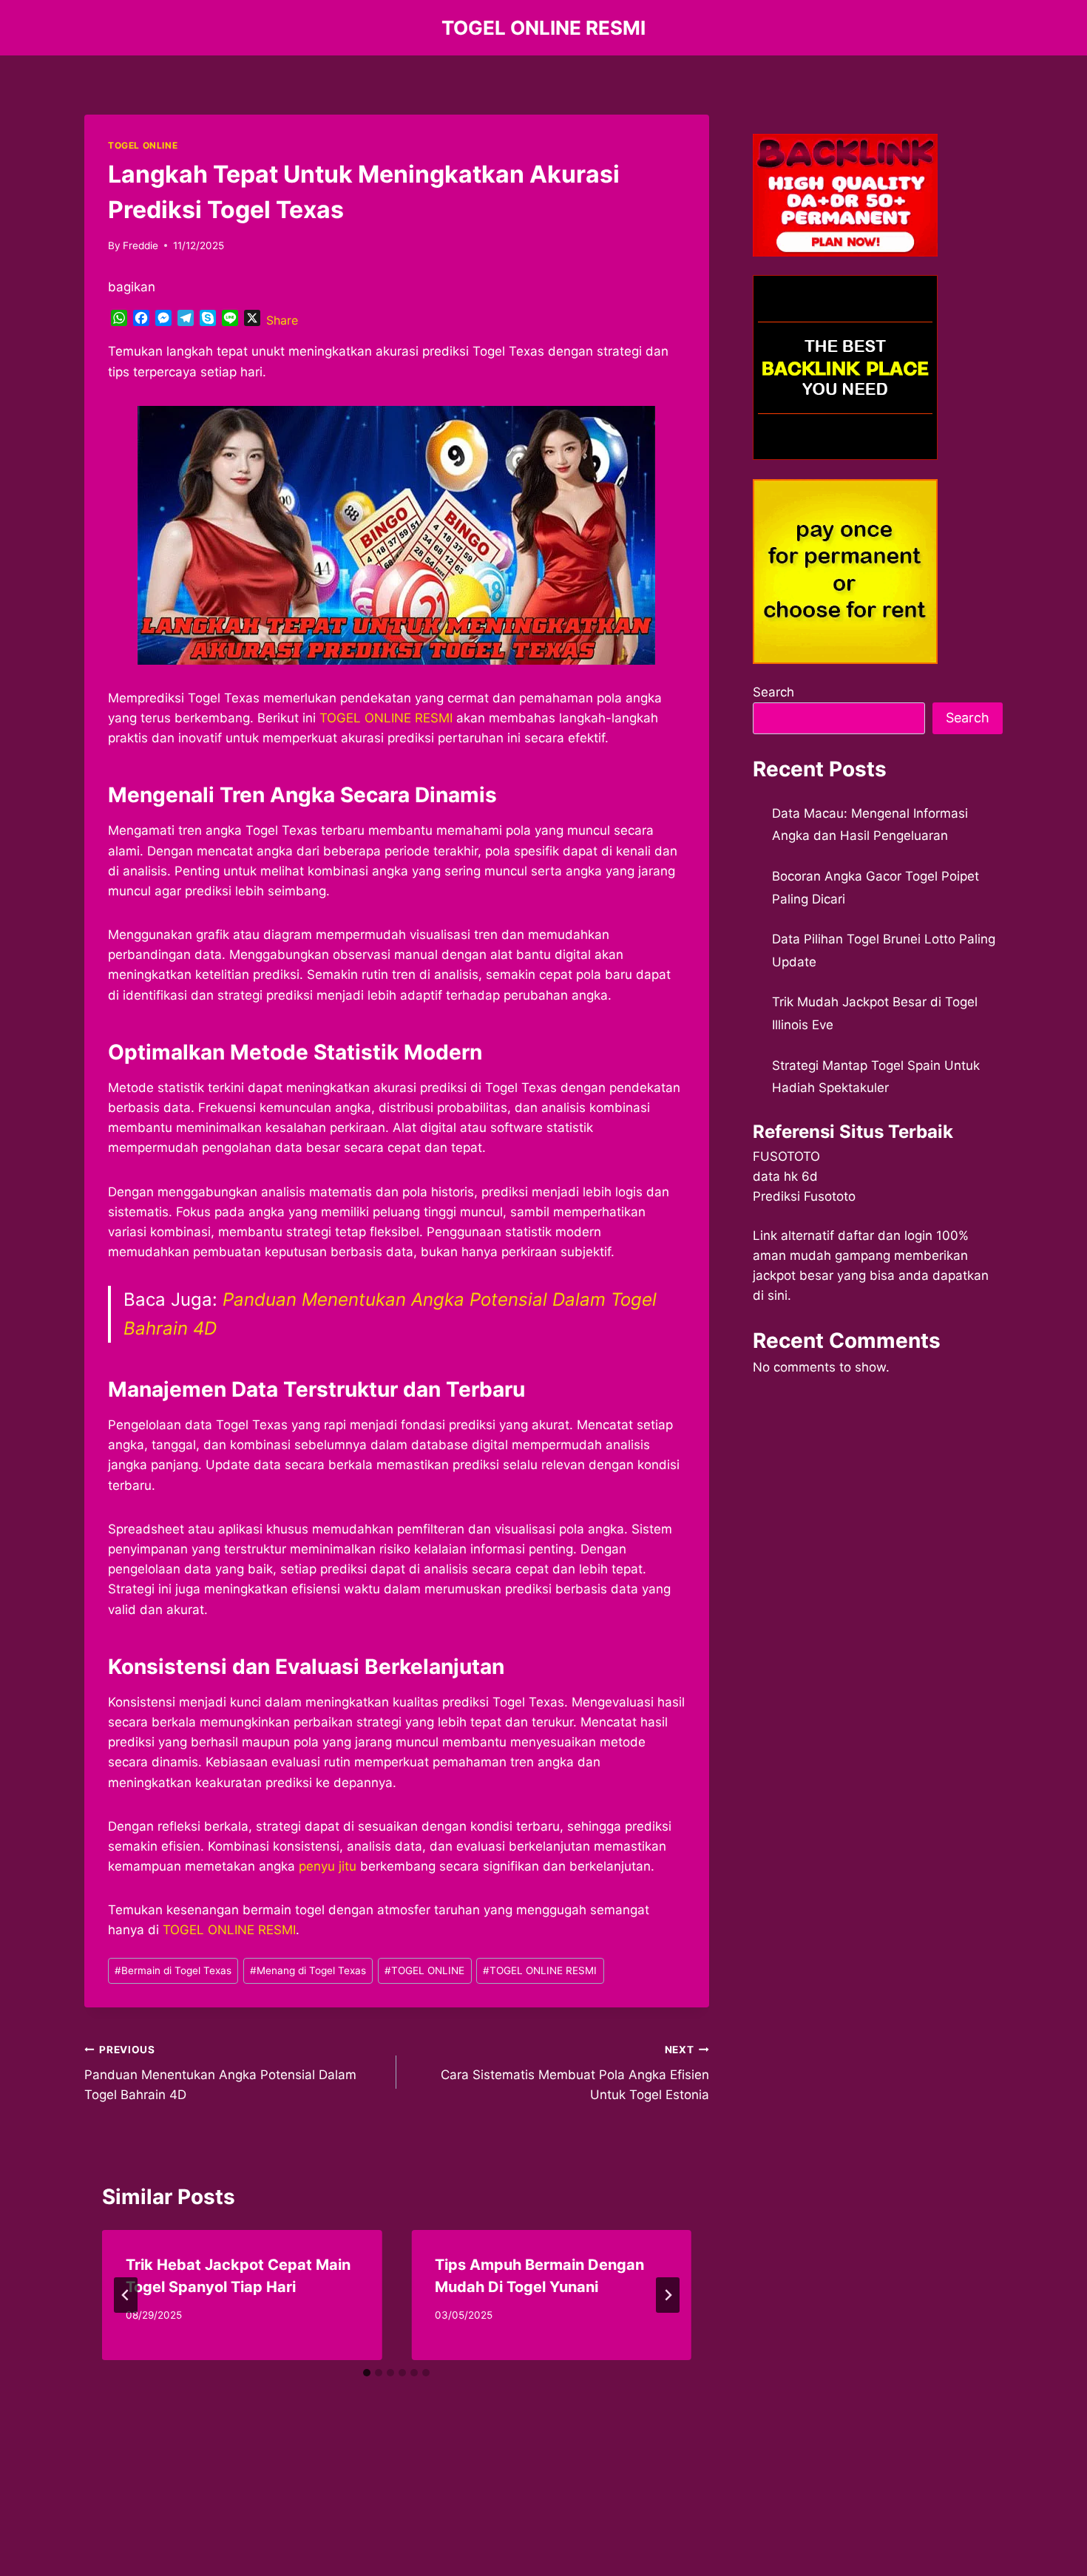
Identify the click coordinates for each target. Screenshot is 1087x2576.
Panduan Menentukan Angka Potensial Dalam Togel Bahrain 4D (220, 2073)
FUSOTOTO (786, 1156)
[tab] (367, 2373)
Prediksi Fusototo (804, 1196)
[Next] (668, 2295)
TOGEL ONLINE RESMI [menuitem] (386, 718)
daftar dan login (885, 1236)
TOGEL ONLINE (143, 145)
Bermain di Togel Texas (173, 1970)
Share (282, 320)
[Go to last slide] (126, 2295)
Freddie (140, 245)
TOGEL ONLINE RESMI (540, 1970)
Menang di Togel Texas (308, 1970)
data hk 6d (785, 1176)
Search (773, 692)
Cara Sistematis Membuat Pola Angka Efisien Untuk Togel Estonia (575, 2073)
